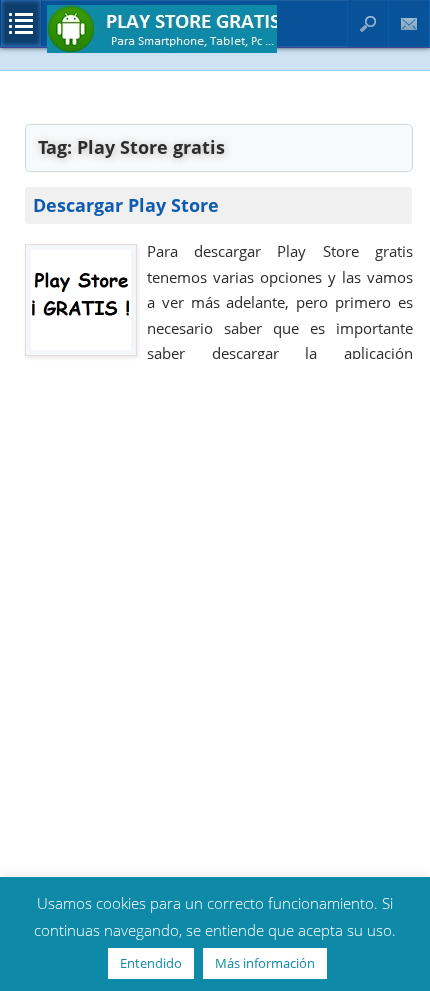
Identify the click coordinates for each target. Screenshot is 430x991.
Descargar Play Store (126, 205)
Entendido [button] (151, 963)
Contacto (409, 23)
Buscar (368, 23)
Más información (265, 963)
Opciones (21, 23)
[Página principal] (162, 48)
